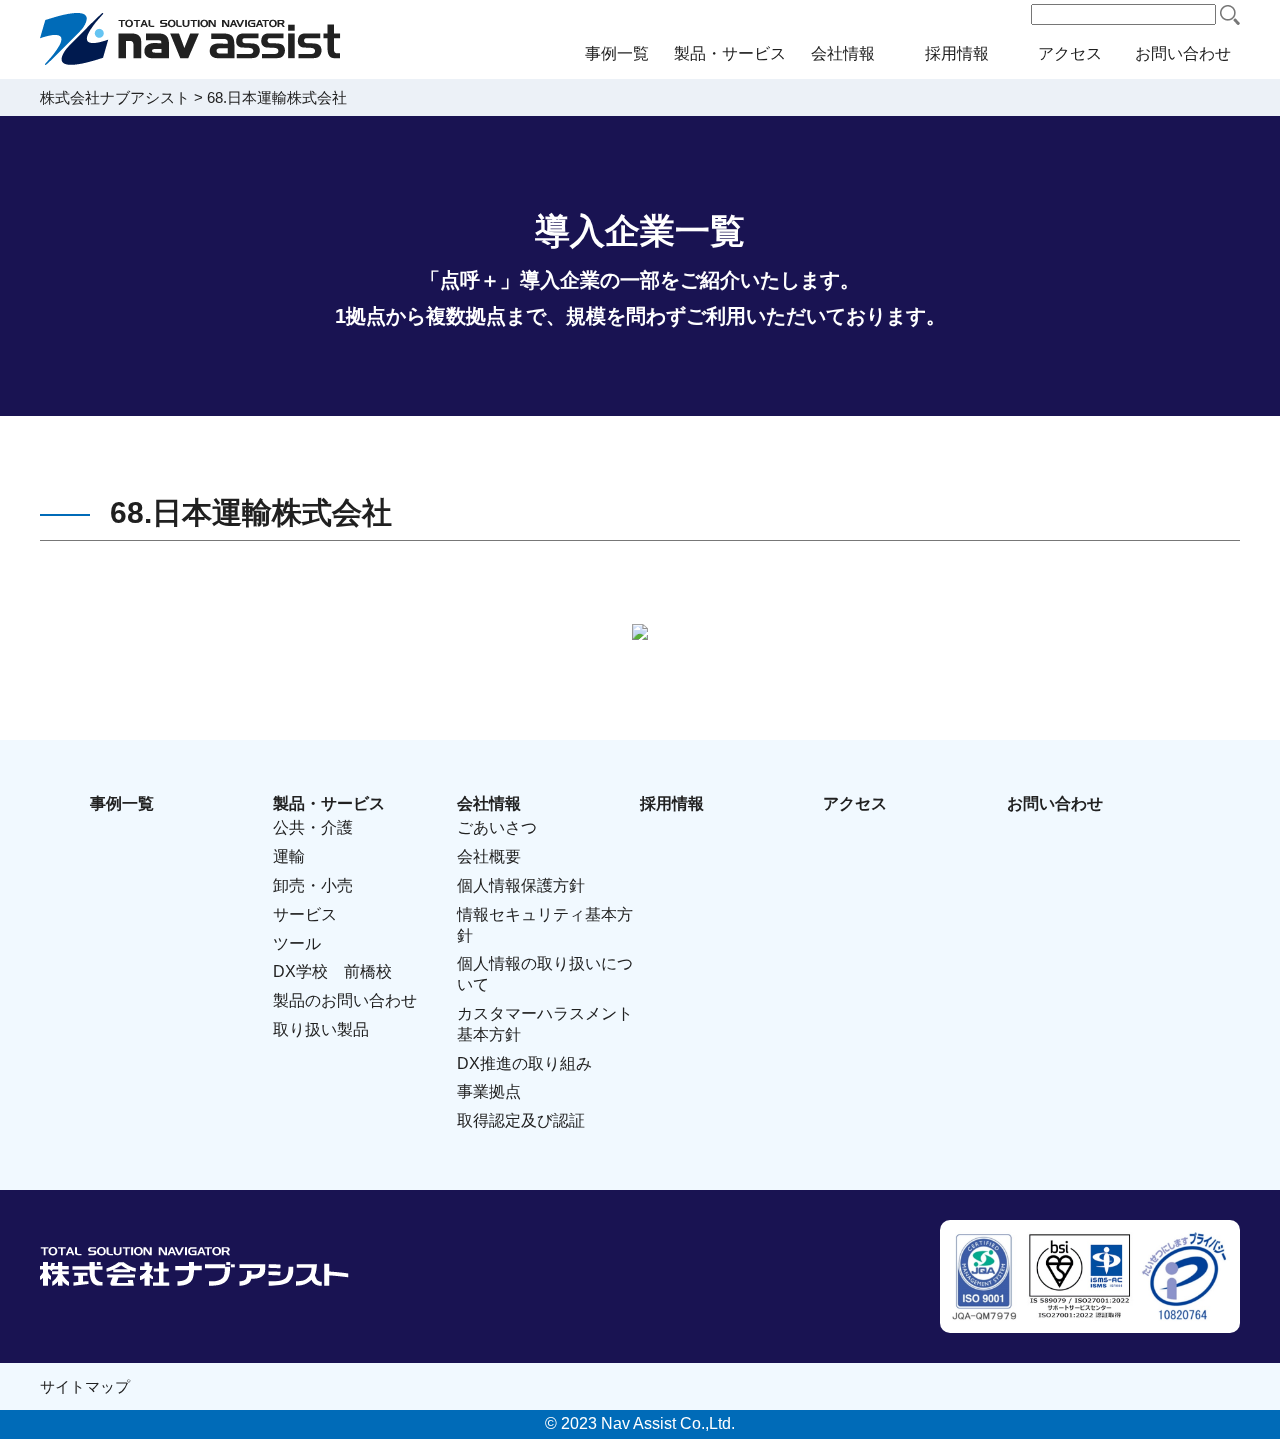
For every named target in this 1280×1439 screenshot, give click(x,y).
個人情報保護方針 (521, 885)
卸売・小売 (313, 885)
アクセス (1070, 53)
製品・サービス (730, 53)
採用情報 (957, 53)
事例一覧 (617, 53)
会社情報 (843, 53)
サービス (305, 914)
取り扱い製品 (321, 1029)
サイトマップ (85, 1386)
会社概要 (489, 856)
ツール (297, 943)
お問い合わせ (1183, 53)
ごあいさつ (497, 827)
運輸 (289, 856)
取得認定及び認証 (521, 1120)
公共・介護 (313, 827)
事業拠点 (489, 1091)
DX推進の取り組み (524, 1063)
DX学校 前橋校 (332, 971)
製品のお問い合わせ (345, 1000)
